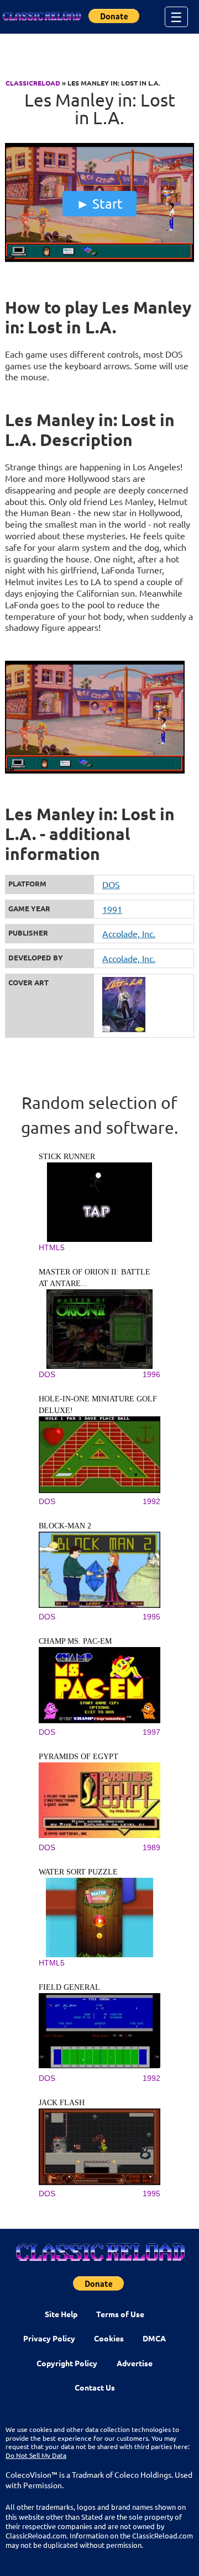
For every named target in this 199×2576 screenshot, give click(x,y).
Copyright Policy (67, 2363)
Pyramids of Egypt (78, 1757)
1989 (151, 1847)
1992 (151, 1501)
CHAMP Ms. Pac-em (75, 1641)
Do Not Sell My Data (36, 2455)
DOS (111, 884)
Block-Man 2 (65, 1526)
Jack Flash (62, 2103)
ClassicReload (33, 83)
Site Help (61, 2314)
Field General (69, 1987)
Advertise (135, 2363)
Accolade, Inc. (129, 933)
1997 (151, 1732)
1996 (151, 1374)
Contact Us (95, 2387)
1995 (151, 1617)
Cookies (109, 2338)
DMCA (154, 2338)
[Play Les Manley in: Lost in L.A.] (99, 259)
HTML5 (52, 1247)
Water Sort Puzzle (78, 1872)
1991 (112, 909)
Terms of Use (120, 2314)
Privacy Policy (49, 2338)
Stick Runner (67, 1157)
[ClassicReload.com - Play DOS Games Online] (41, 17)
